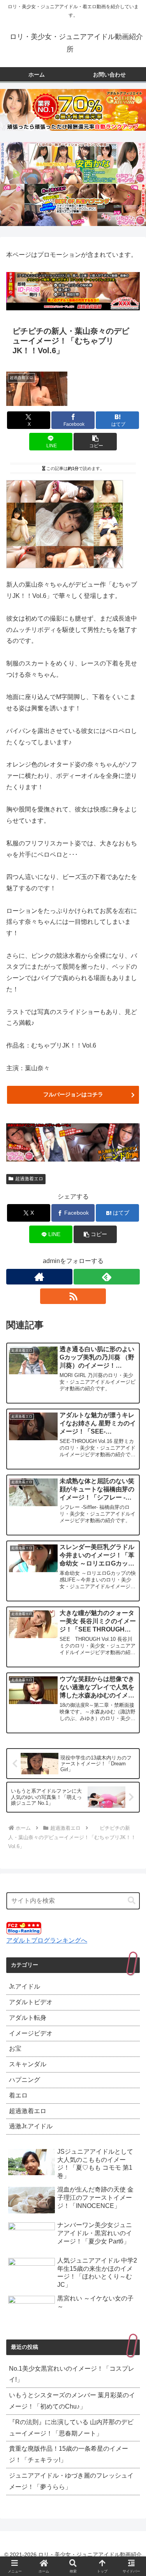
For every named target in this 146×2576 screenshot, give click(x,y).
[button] (95, 442)
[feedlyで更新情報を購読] (107, 1277)
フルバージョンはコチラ (73, 1094)
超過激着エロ (29, 1179)
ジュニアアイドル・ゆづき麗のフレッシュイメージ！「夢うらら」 (71, 2481)
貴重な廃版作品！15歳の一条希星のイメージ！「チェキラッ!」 (69, 2454)
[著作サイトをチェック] (39, 1277)
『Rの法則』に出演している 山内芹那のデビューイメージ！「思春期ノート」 (71, 2428)
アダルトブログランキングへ (47, 1940)
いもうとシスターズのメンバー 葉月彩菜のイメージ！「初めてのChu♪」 (72, 2401)
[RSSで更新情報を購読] (73, 1296)
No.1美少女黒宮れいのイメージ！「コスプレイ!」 (72, 2374)
